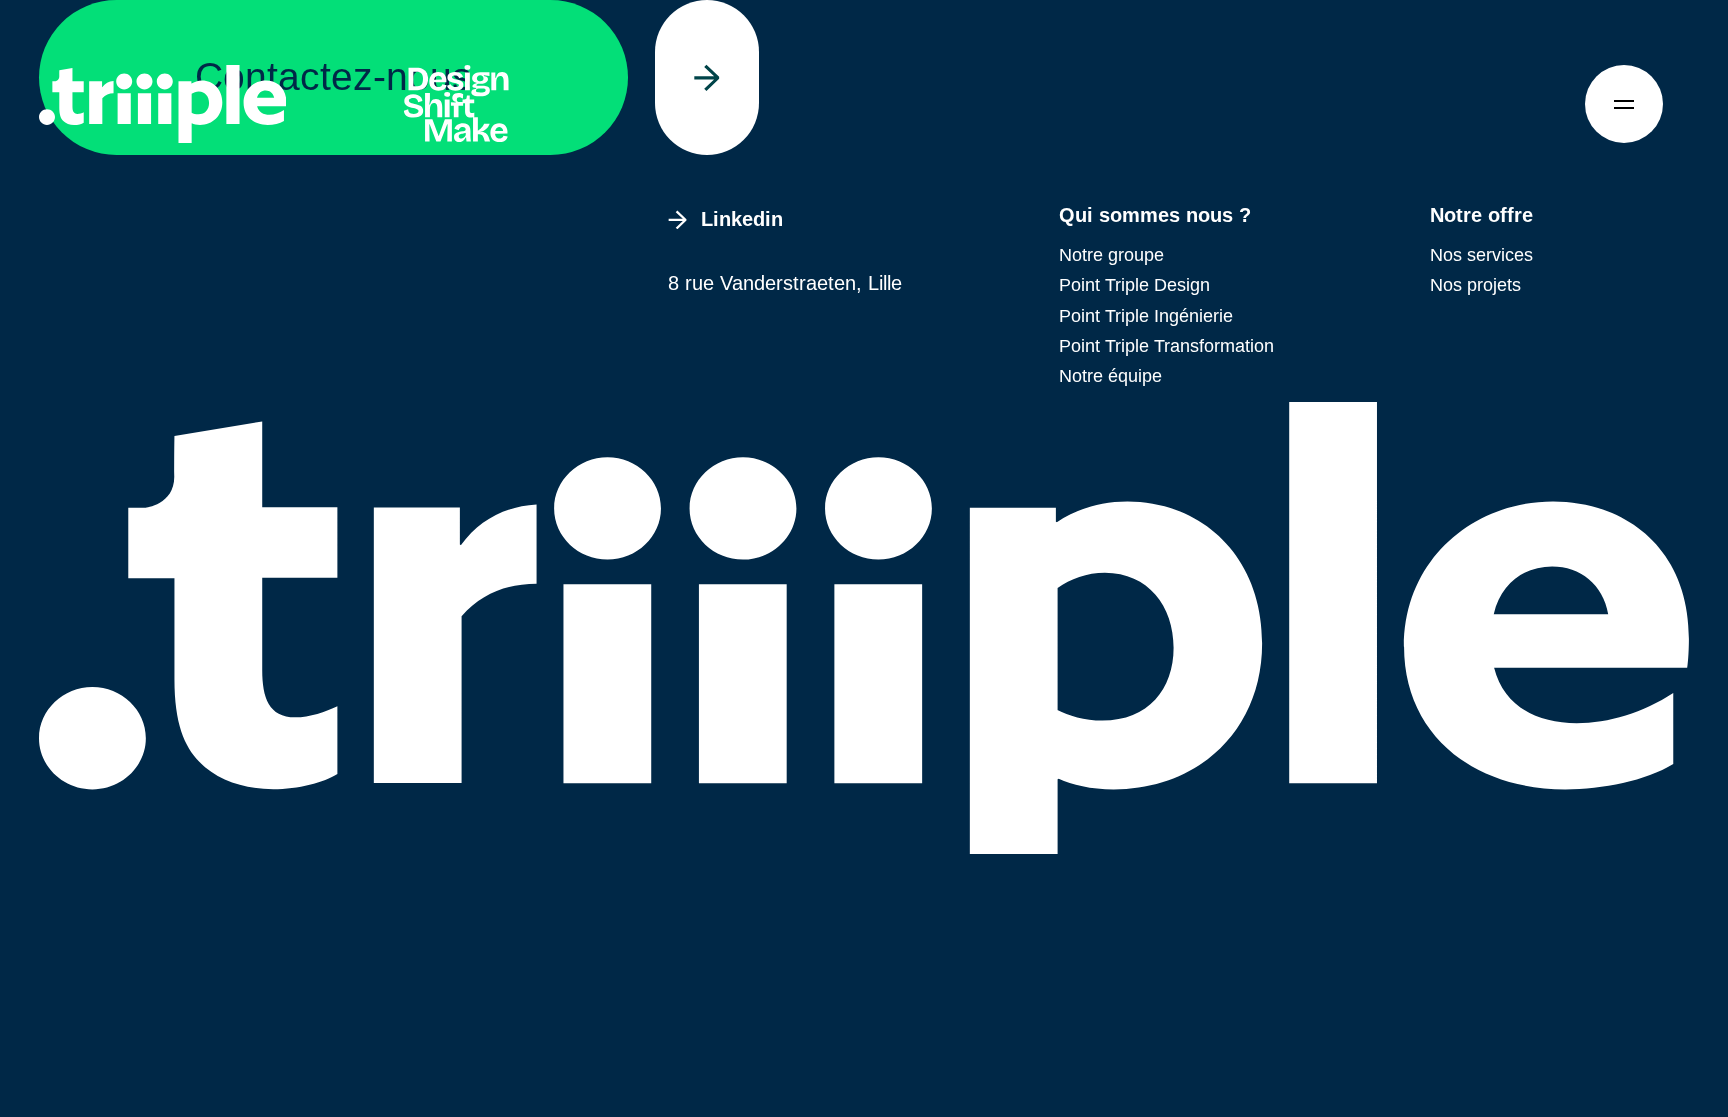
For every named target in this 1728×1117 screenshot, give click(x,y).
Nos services (1481, 255)
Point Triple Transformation (1166, 346)
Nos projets (1475, 285)
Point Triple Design (1134, 285)
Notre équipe (1110, 376)
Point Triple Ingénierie (1146, 316)
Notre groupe (1111, 255)
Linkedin (742, 219)
